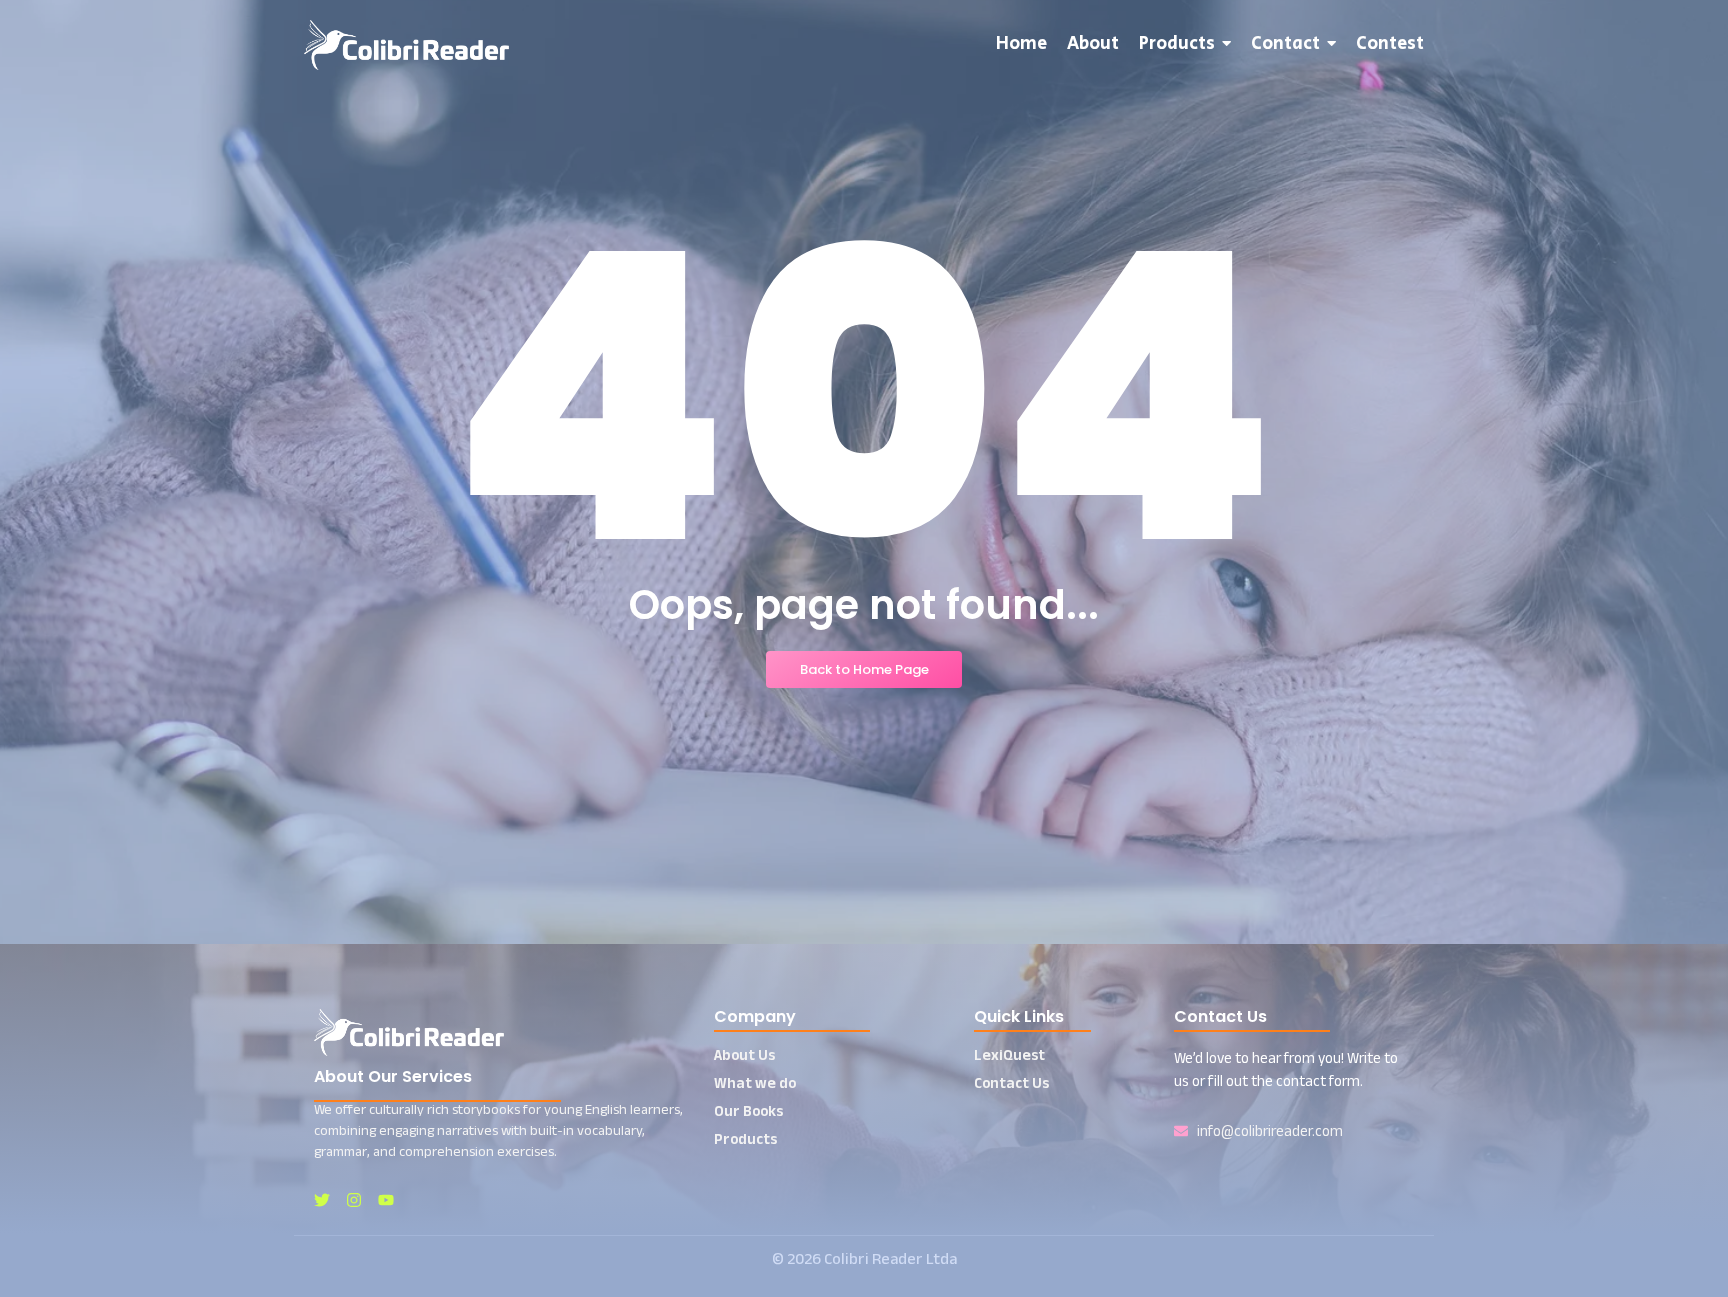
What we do (755, 1082)
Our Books (748, 1110)
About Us (744, 1054)
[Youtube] (386, 1200)
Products (745, 1138)
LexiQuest (1009, 1054)
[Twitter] (322, 1200)
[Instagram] (354, 1200)
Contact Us (1011, 1082)
